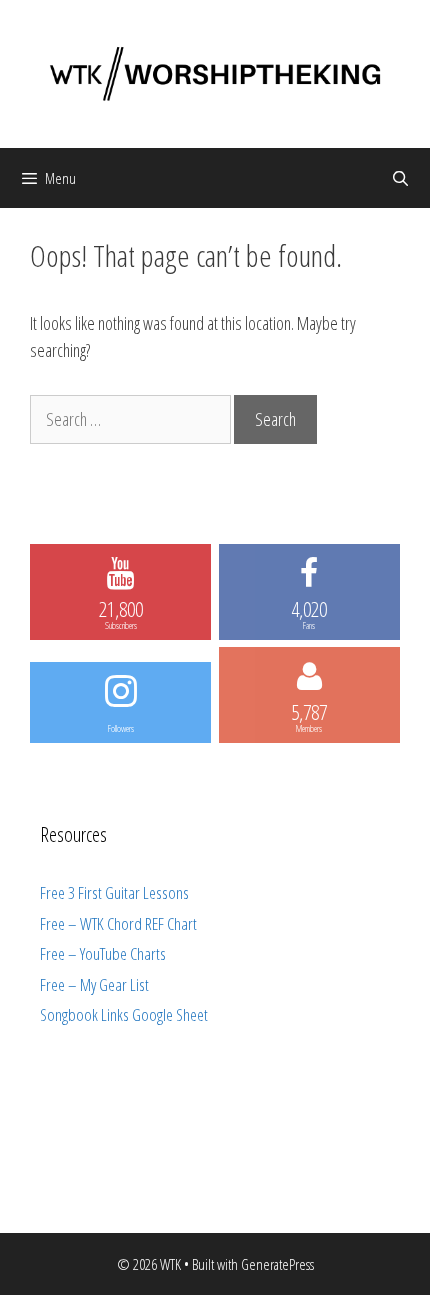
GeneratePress (277, 1264)
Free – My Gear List (94, 984)
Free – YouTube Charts (103, 953)
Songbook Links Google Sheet (124, 1014)
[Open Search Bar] (400, 178)
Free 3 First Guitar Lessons (114, 892)
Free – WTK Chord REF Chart (118, 923)
